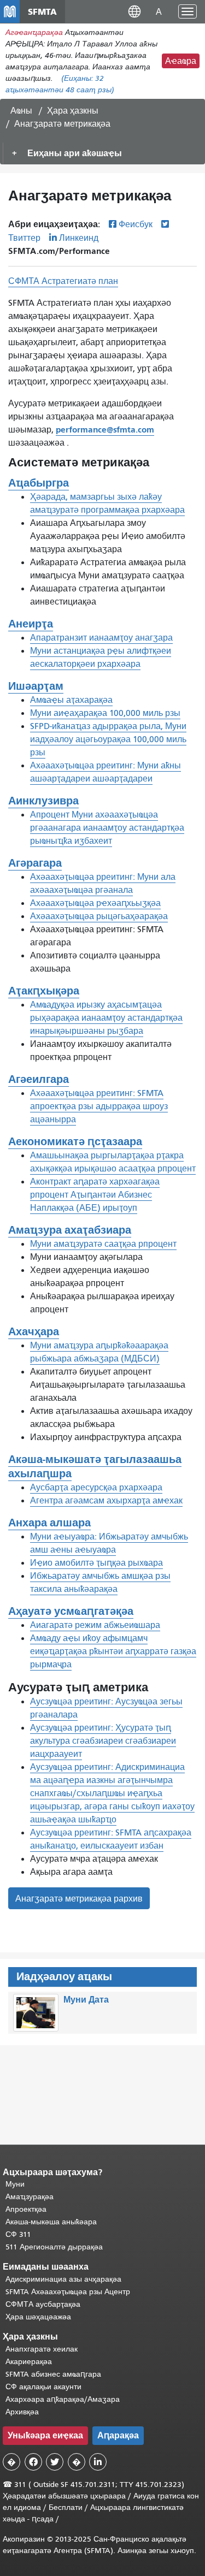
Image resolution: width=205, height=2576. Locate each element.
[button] (134, 11)
